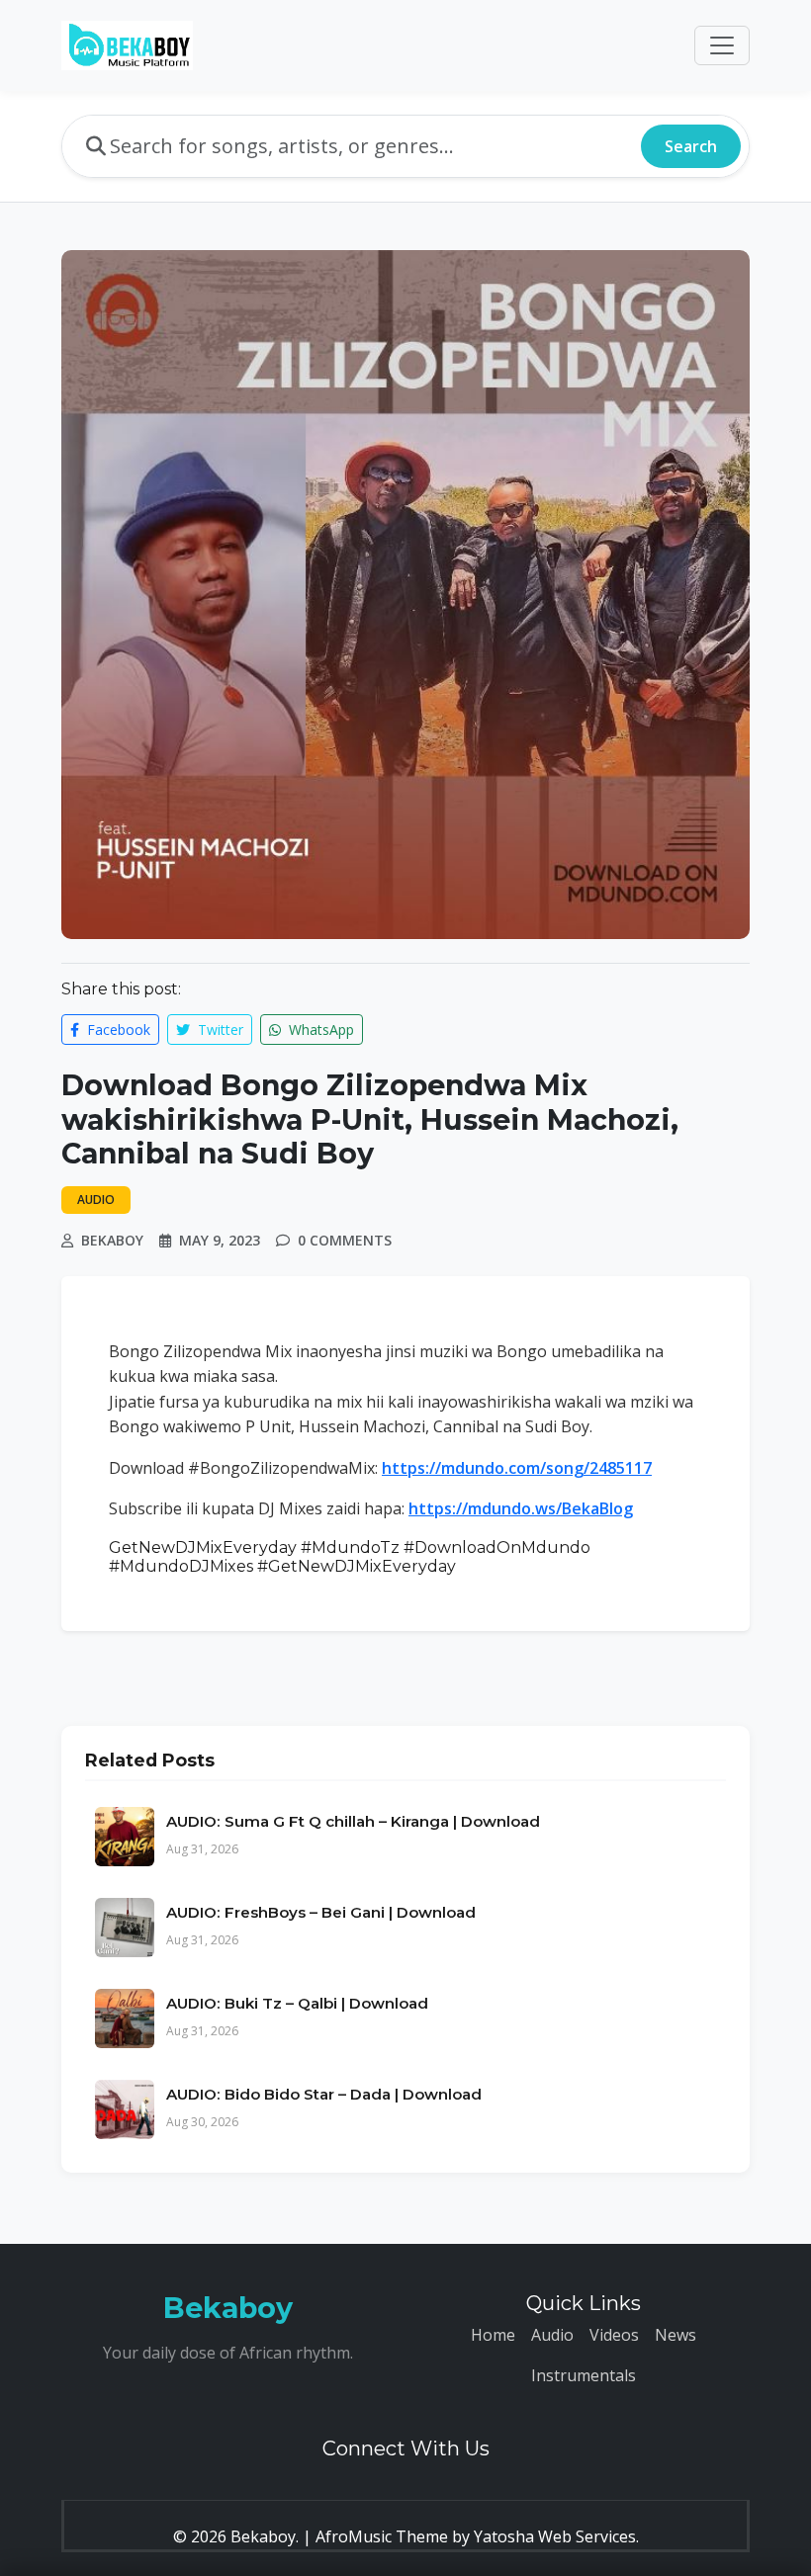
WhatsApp (319, 1030)
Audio (552, 2335)
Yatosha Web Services (555, 2536)
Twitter (219, 1030)
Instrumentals (584, 2375)
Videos (614, 2335)
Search (691, 146)
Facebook (117, 1030)
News (676, 2335)
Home (493, 2335)
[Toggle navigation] (722, 45)
